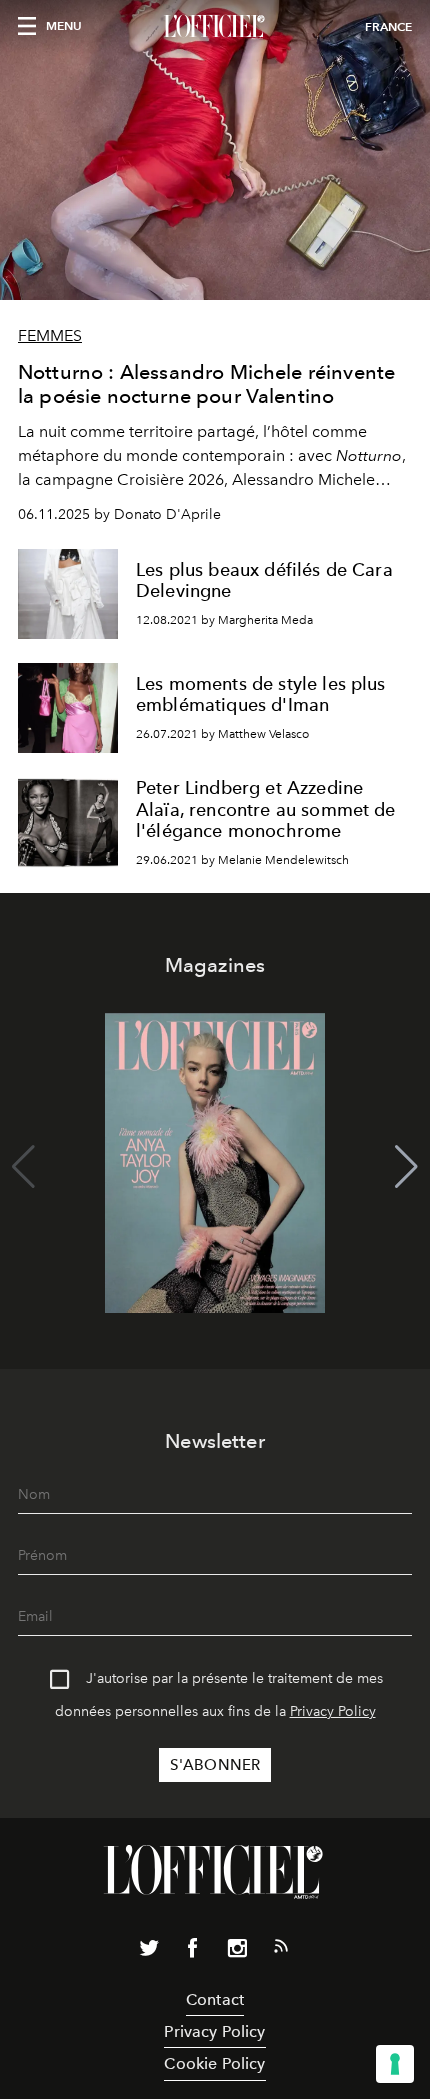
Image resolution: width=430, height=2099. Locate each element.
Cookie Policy (214, 2063)
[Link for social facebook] (193, 1952)
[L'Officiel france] (215, 27)
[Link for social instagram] (237, 1952)
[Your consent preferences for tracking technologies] (395, 2064)
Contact (215, 1999)
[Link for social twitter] (149, 1952)
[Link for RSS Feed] (281, 1950)
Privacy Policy (333, 1711)
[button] (406, 1167)
